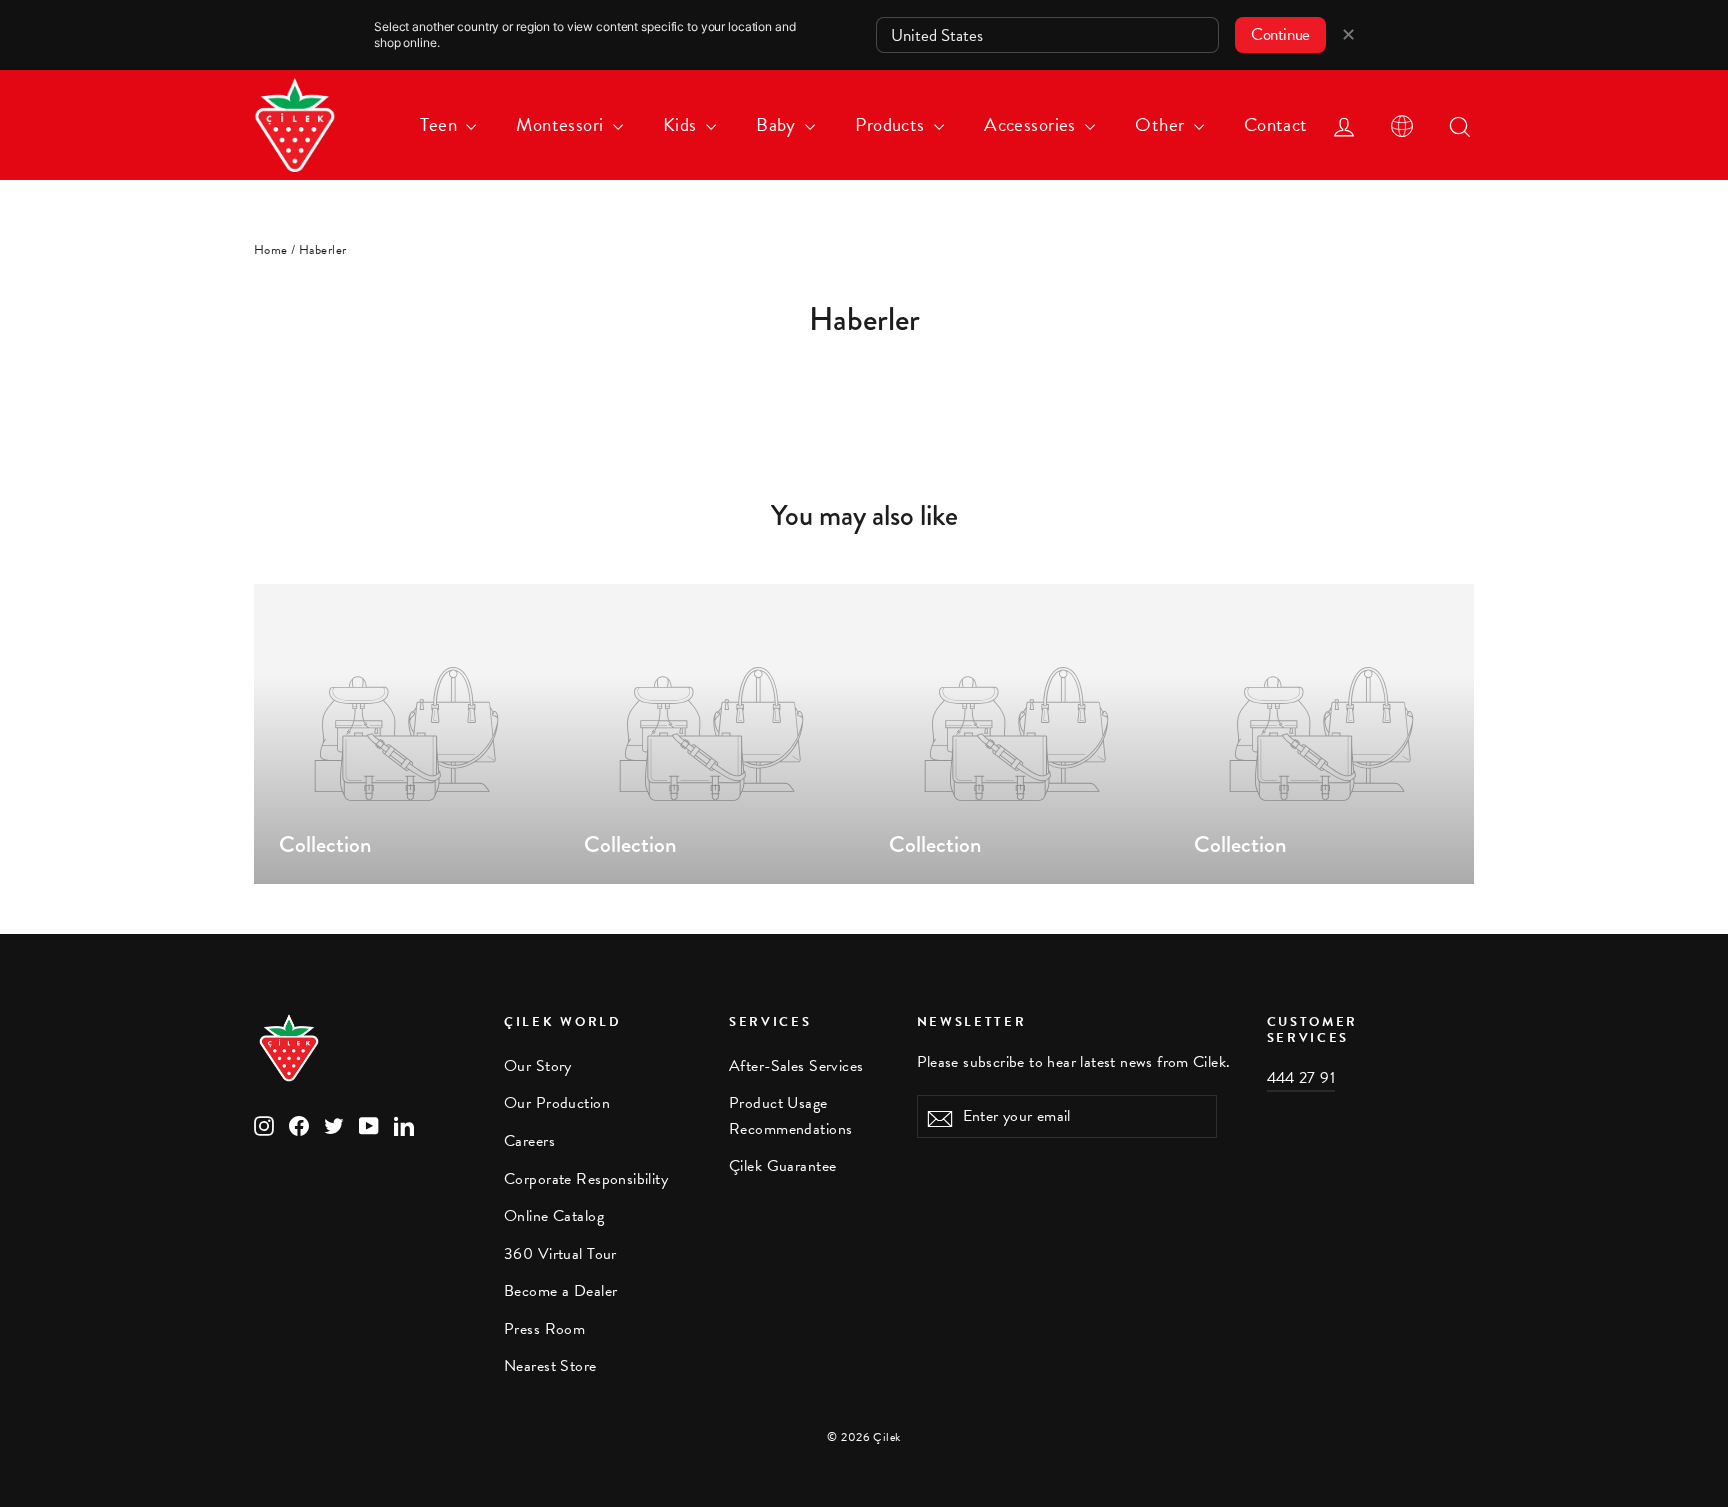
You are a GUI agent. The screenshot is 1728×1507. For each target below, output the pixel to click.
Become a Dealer (560, 1291)
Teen (440, 124)
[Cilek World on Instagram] (264, 1123)
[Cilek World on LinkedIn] (404, 1123)
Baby (778, 124)
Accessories (1032, 124)
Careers (529, 1141)
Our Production (557, 1103)
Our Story (538, 1066)
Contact (1276, 124)
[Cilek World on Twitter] (334, 1123)
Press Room (544, 1329)
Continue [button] (1280, 34)
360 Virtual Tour (560, 1254)
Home (271, 250)
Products (892, 124)
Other (1162, 124)
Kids (682, 124)
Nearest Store (550, 1366)
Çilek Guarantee (782, 1166)
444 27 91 (1301, 1078)
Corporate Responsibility (586, 1179)
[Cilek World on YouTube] (369, 1123)
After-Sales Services (796, 1066)
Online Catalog (554, 1216)
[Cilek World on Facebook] (299, 1123)
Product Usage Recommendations (790, 1115)
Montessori (562, 124)
